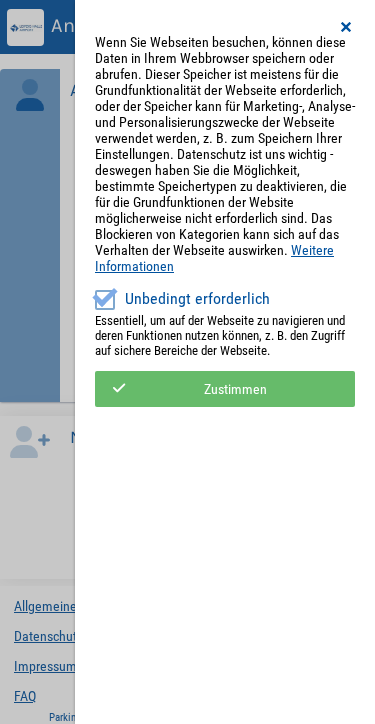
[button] (347, 27)
